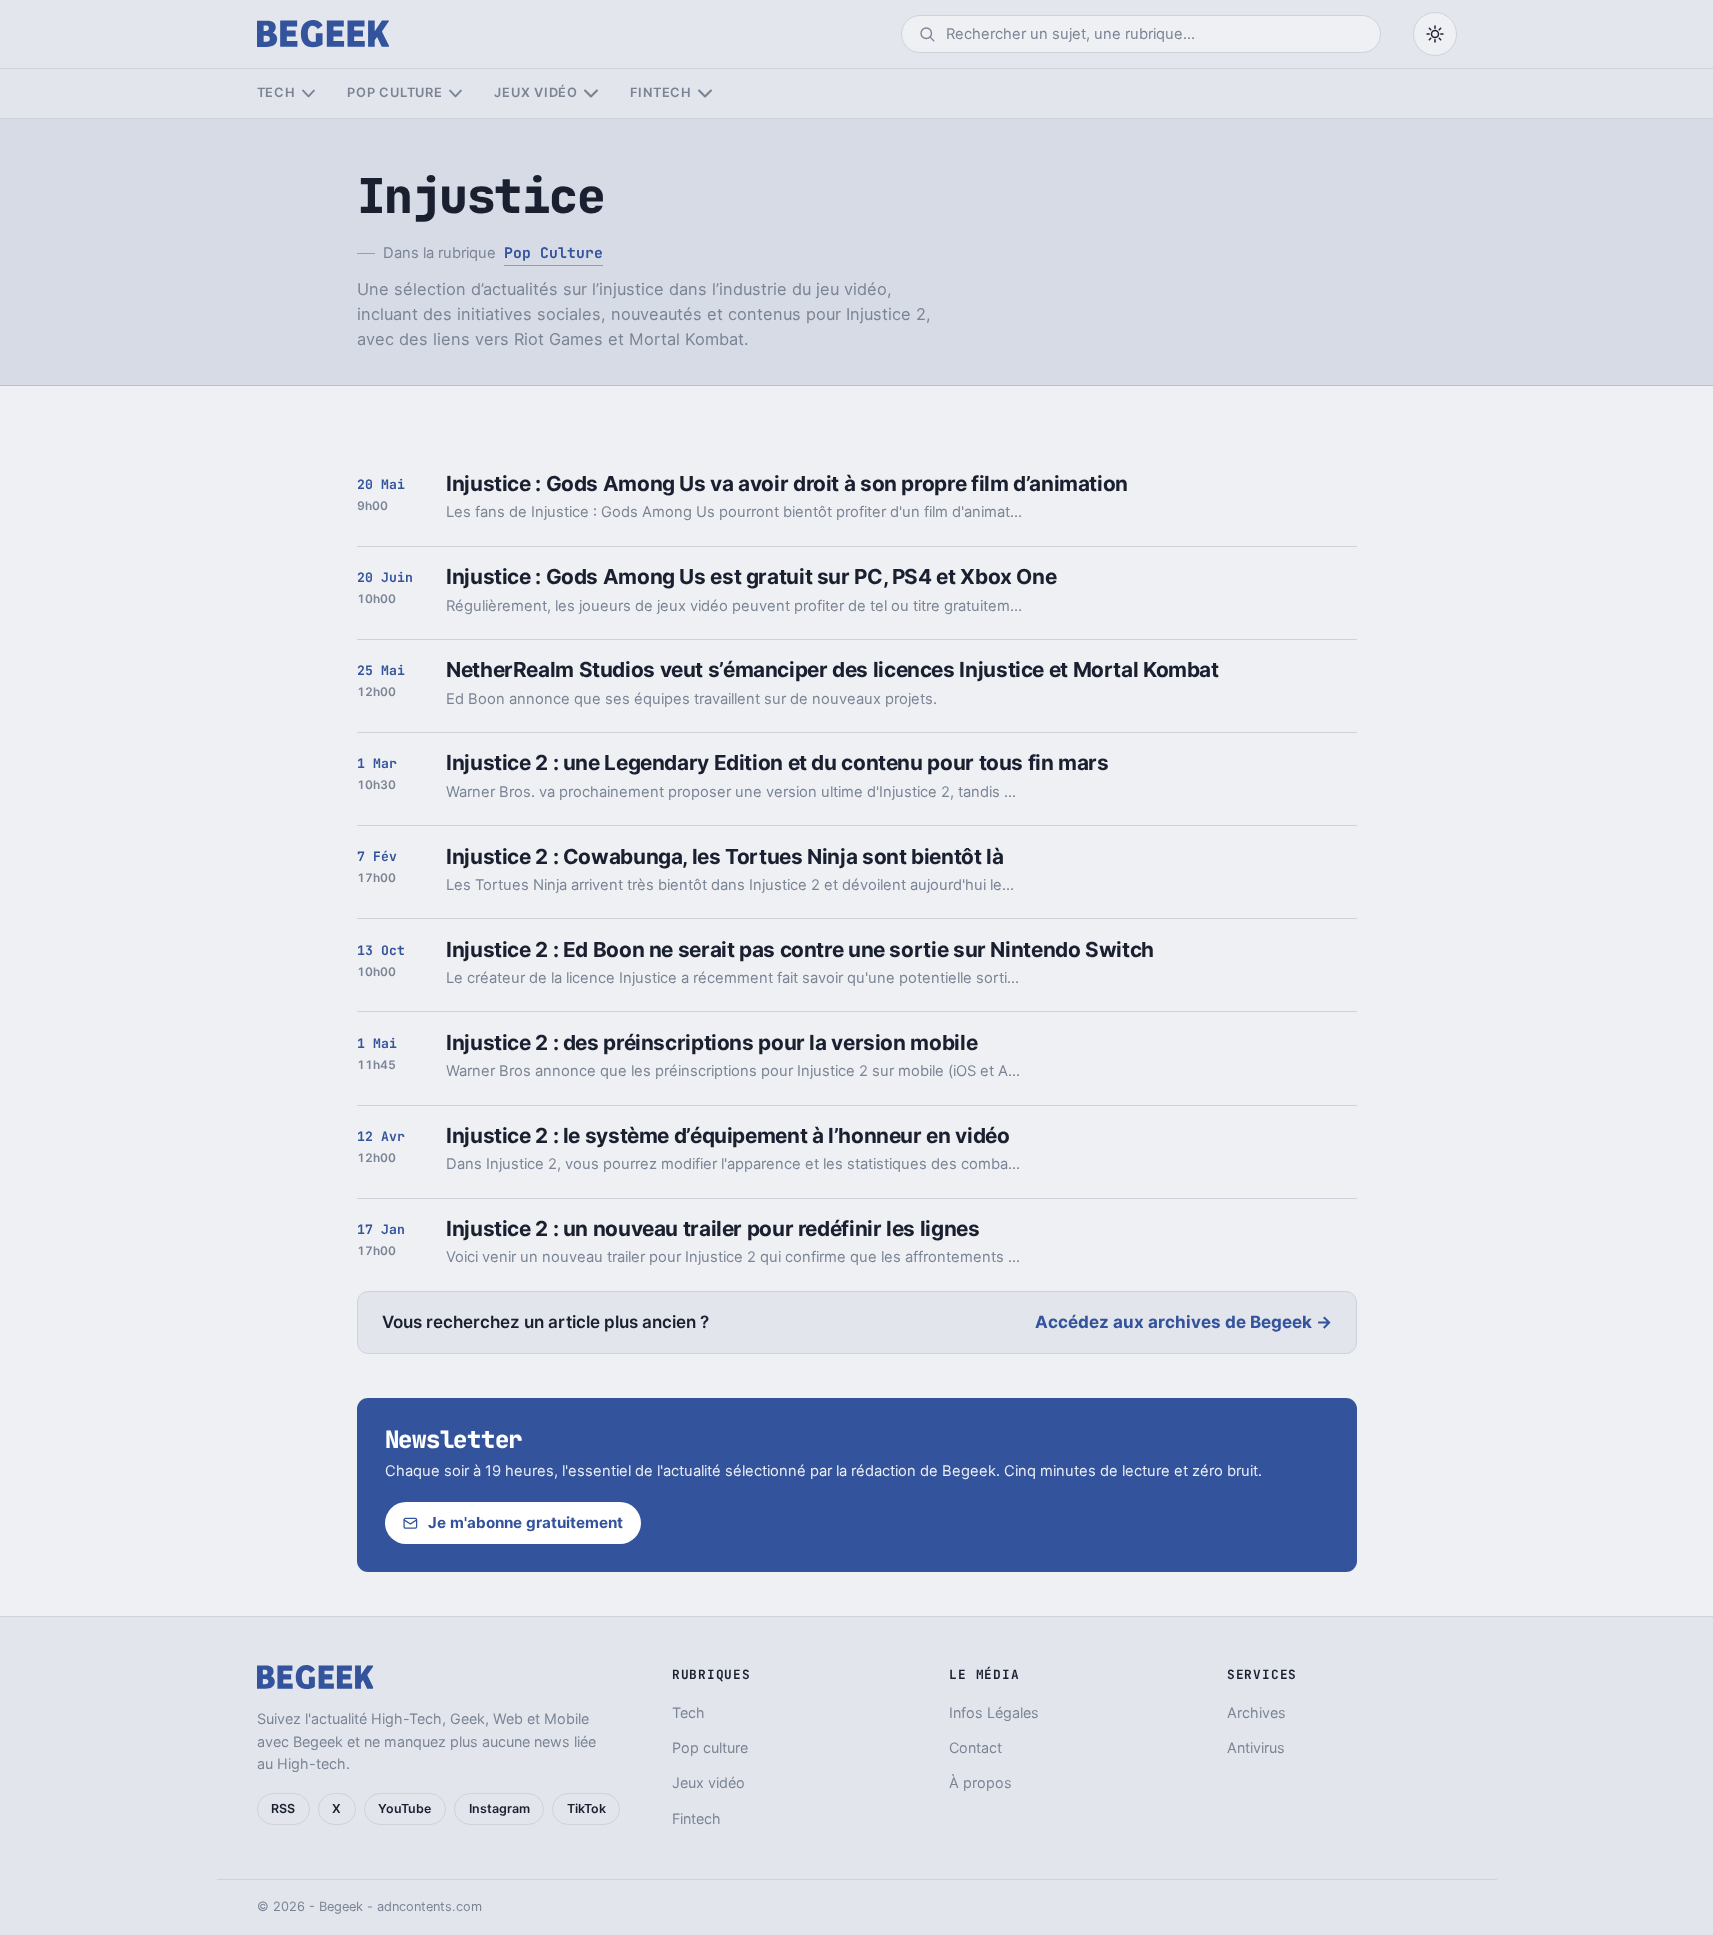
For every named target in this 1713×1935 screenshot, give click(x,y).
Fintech (661, 92)
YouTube (404, 1808)
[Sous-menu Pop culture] (455, 93)
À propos (980, 1782)
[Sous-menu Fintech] (704, 93)
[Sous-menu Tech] (308, 93)
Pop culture (394, 92)
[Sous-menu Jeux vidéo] (590, 93)
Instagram (499, 1808)
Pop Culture (553, 252)
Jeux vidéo (536, 92)
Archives (1256, 1712)
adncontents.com (429, 1906)
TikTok (586, 1808)
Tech (276, 92)
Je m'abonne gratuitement (525, 1522)
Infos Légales (994, 1712)
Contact (975, 1747)
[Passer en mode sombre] (1435, 34)
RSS (283, 1808)
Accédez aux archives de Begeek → (1183, 1322)
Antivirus (1256, 1747)
